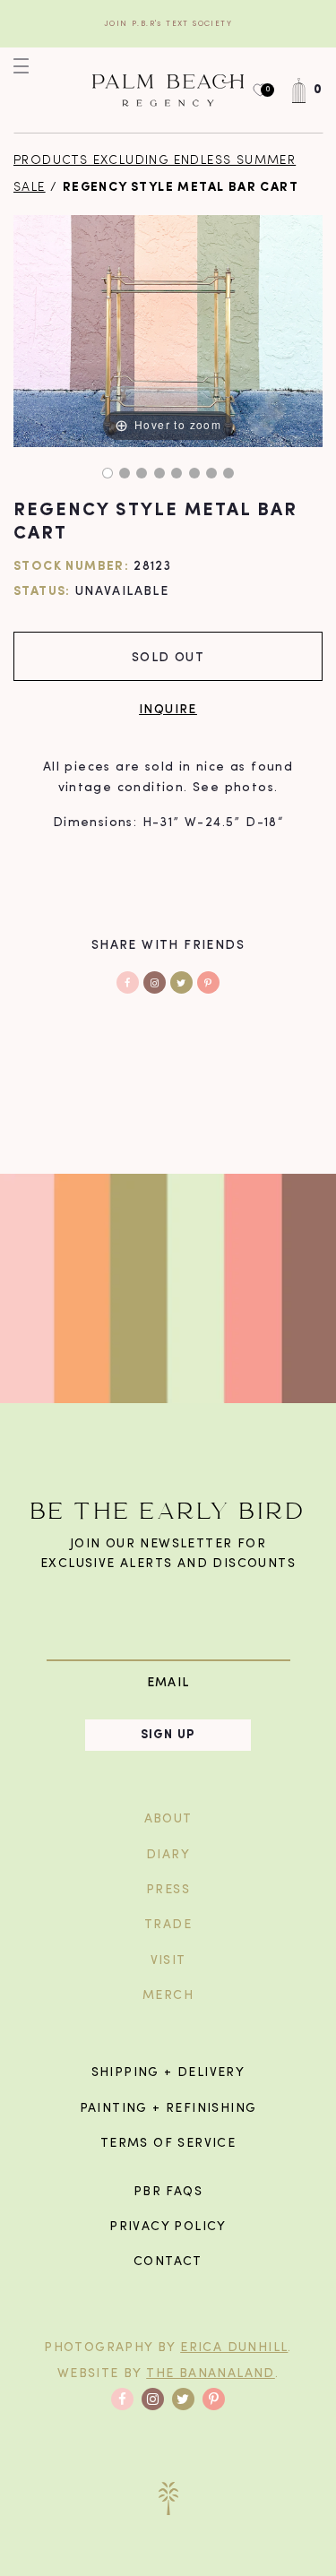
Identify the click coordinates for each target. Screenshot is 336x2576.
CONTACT (168, 2262)
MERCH (168, 1996)
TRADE (168, 1925)
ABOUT (168, 1819)
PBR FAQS (168, 2192)
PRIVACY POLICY (168, 2227)
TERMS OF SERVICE (168, 2144)
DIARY (168, 1855)
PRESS (168, 1890)
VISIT (168, 1961)
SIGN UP (168, 1735)
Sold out (168, 656)
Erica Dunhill (234, 2348)
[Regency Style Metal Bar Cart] (108, 473)
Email (168, 1682)
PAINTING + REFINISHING (168, 2109)
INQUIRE (168, 708)
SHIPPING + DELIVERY (168, 2073)
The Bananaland (211, 2374)
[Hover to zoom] (168, 331)
